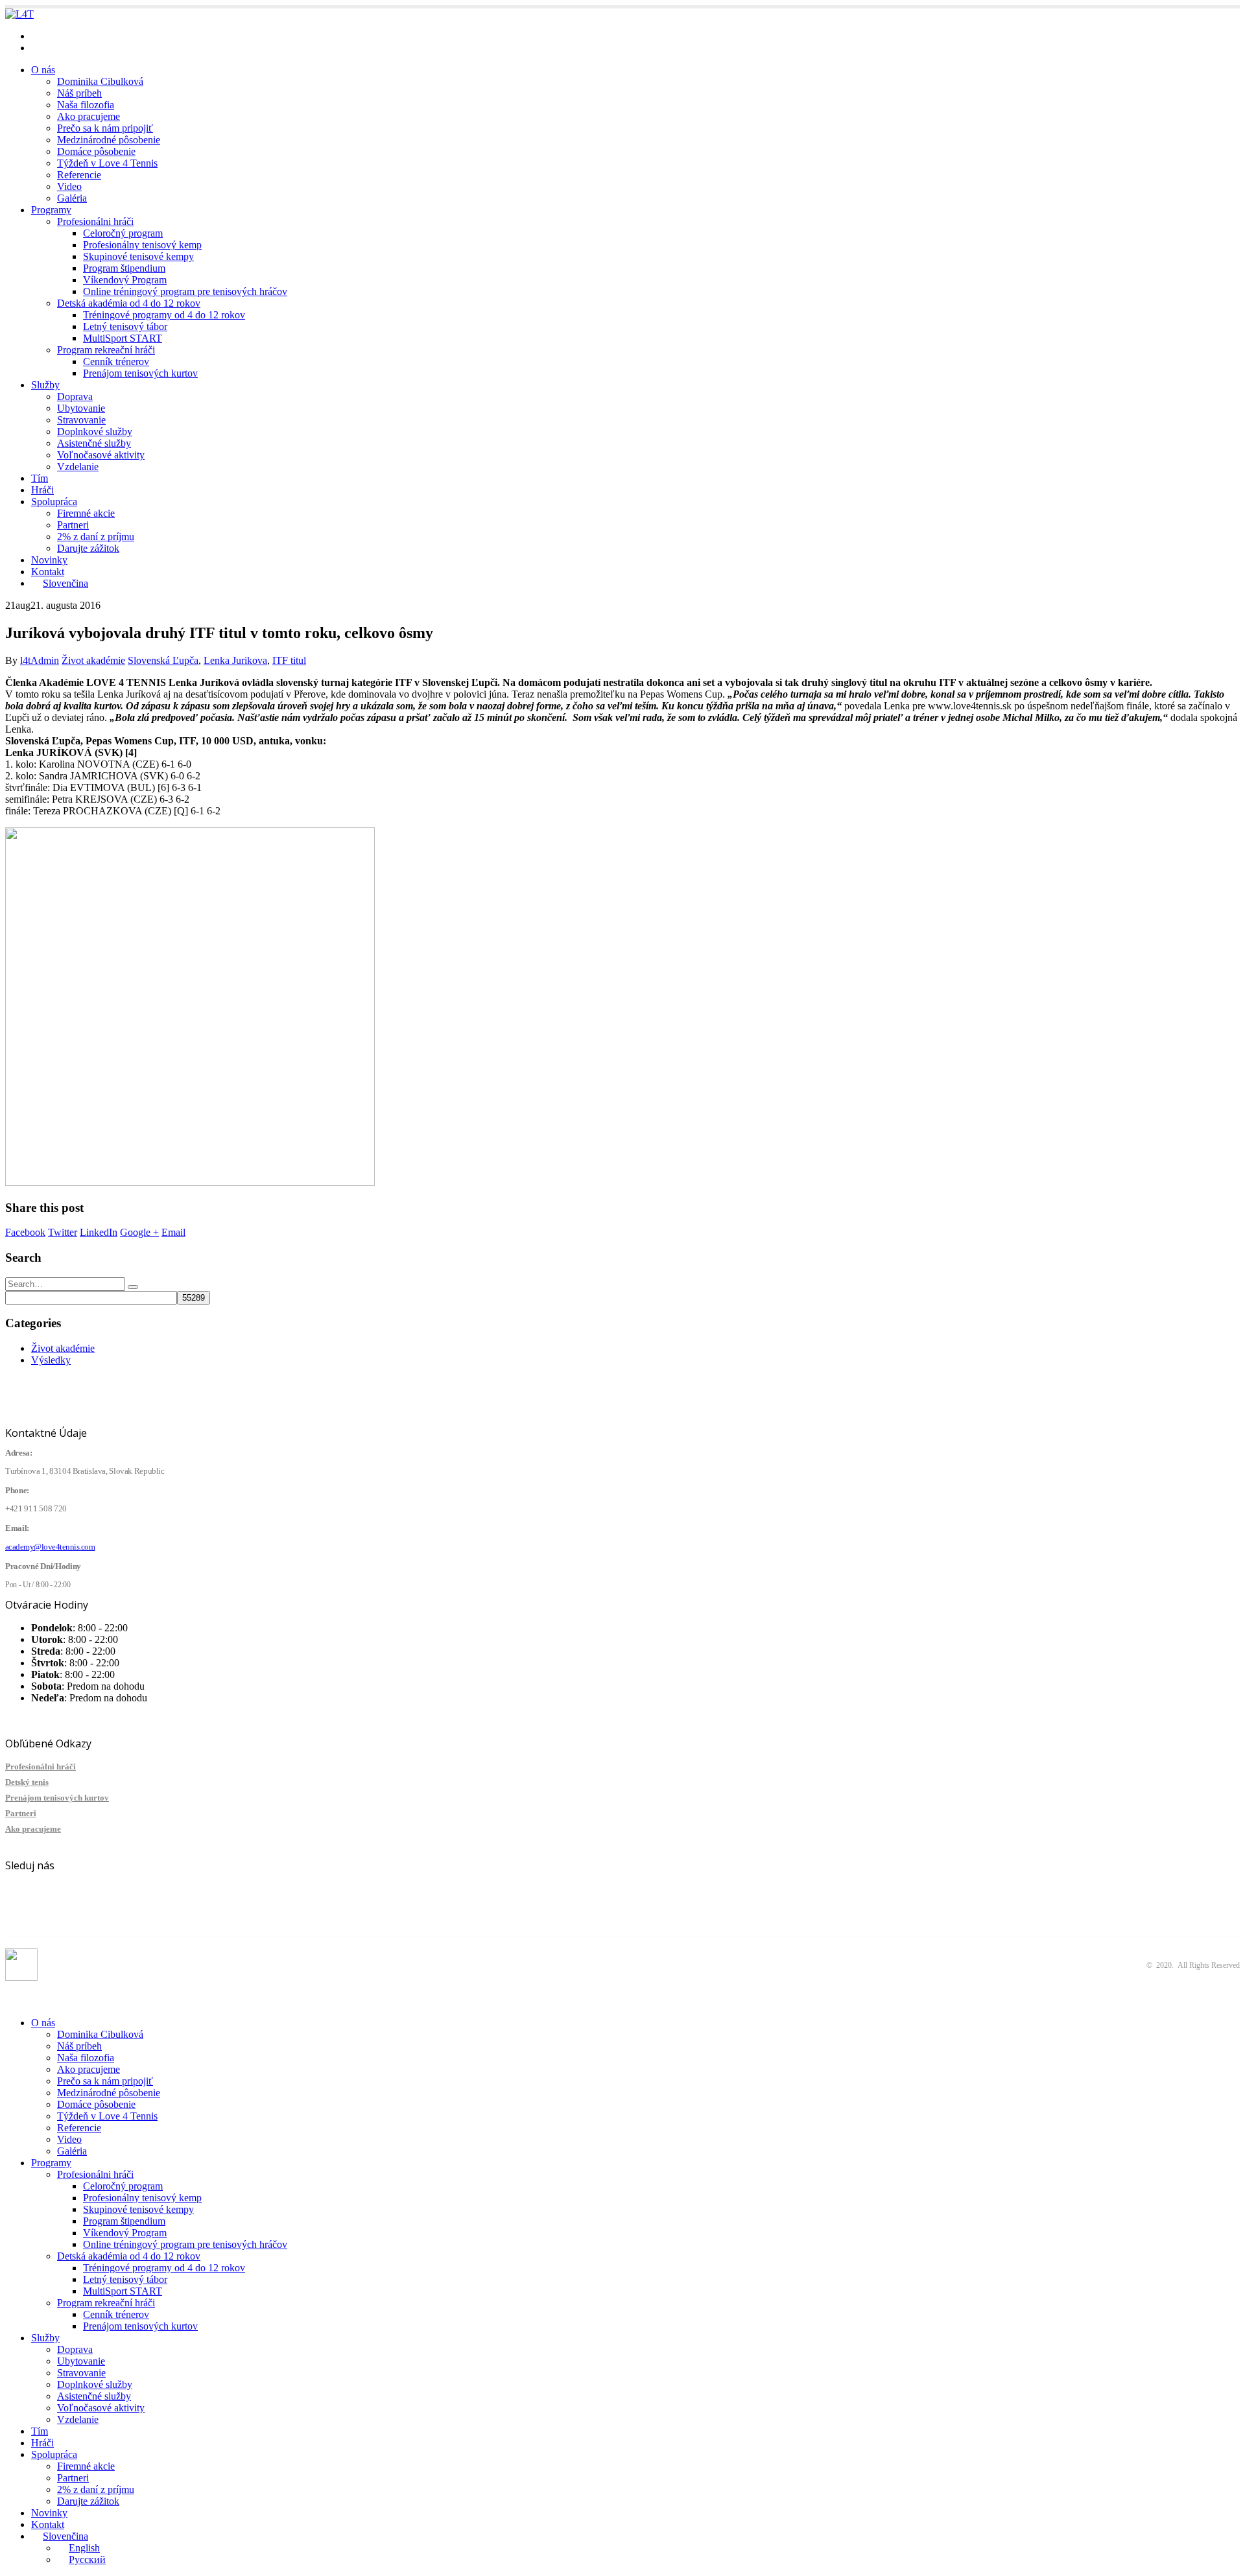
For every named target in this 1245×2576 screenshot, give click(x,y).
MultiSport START (123, 338)
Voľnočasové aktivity (101, 455)
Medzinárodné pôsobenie (109, 140)
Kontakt (48, 572)
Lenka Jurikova (235, 660)
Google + (139, 1232)
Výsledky (51, 1360)
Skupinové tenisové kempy (138, 256)
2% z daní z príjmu (96, 537)
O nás (43, 70)
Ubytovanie (81, 408)
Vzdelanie (78, 467)
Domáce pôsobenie (96, 151)
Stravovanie (81, 420)
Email (173, 1232)
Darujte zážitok (88, 548)
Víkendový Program (125, 280)
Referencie (79, 175)
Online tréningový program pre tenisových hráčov (185, 291)
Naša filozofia (86, 105)
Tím (40, 478)
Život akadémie (93, 660)
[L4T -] (19, 14)
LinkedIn (99, 1232)
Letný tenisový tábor (125, 326)
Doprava (75, 396)
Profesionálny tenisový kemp (142, 245)
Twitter (63, 1232)
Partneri (73, 525)
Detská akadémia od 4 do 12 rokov (129, 303)
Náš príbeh (79, 93)
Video (69, 186)
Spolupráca (54, 502)
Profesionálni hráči (95, 221)
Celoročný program (123, 233)
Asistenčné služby (94, 443)
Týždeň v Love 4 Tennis (107, 163)
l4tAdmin (40, 660)
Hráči (42, 490)
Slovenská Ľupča (163, 660)
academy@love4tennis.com (88, 36)
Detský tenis (27, 1782)
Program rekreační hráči (106, 350)
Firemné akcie (86, 513)
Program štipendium (124, 268)
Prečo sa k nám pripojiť (105, 128)
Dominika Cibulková (100, 81)
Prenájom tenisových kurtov (140, 373)
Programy (51, 210)
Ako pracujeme (89, 116)
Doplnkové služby (95, 431)
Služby (45, 385)
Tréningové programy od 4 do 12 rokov (164, 315)
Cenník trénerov (116, 361)
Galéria (72, 198)
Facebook (25, 1232)
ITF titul (289, 660)
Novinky (49, 560)
